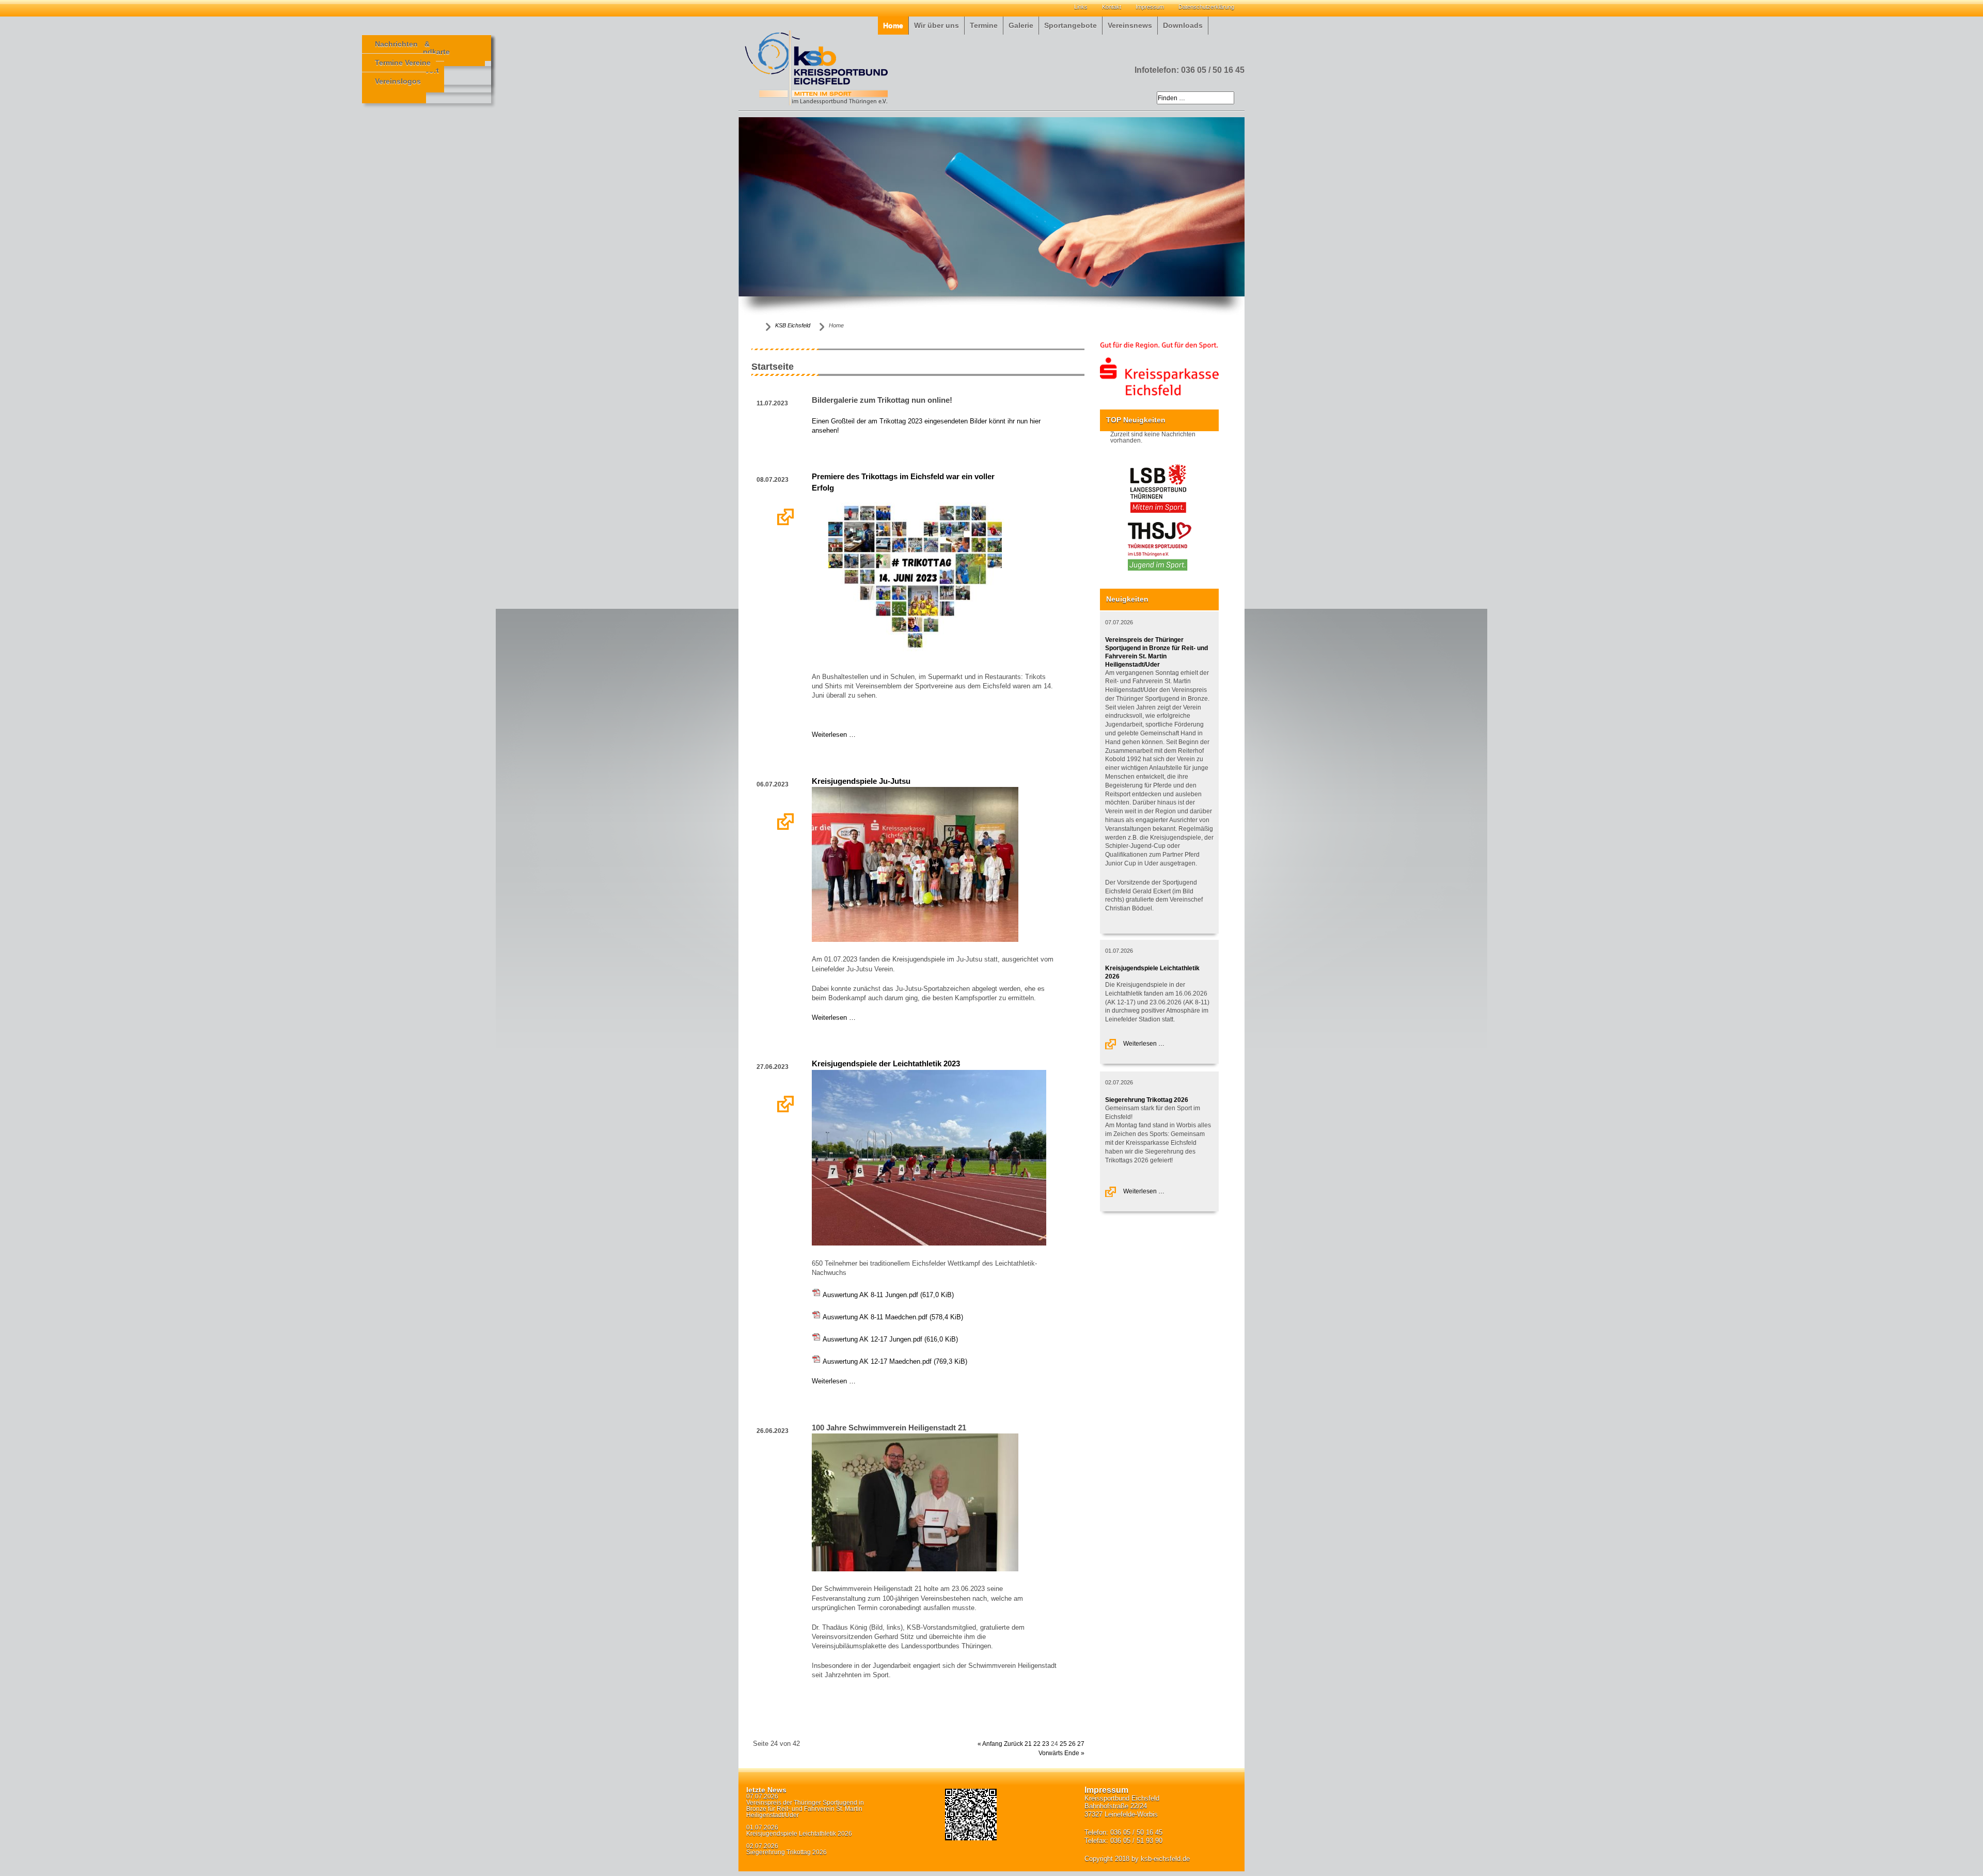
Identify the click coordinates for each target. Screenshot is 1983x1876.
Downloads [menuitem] (1183, 26)
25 (1063, 1744)
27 (1081, 1744)
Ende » (1074, 1753)
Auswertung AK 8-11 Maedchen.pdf (893, 1317)
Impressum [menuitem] (1150, 7)
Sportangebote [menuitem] (1071, 26)
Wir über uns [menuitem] (937, 26)
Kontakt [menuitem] (1112, 7)
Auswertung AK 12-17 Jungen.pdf (890, 1339)
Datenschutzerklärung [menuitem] (1206, 7)
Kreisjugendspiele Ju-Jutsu (861, 781)
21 (1028, 1744)
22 (1037, 1744)
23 (1046, 1744)
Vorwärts (1051, 1753)
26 (1072, 1744)
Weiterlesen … (786, 517)
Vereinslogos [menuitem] (398, 81)
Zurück (1013, 1744)
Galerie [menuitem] (1021, 26)
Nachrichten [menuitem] (396, 44)
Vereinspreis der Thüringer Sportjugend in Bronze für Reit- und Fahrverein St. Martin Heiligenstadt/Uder (805, 1809)
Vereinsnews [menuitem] (1130, 26)
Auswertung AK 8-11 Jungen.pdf (888, 1295)
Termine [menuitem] (984, 26)
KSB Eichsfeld (793, 325)
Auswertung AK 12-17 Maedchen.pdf (895, 1361)
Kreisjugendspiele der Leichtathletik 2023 (886, 1064)
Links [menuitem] (1081, 7)
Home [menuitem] (893, 26)
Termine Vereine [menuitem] (403, 63)
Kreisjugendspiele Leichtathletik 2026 (799, 1834)
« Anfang (990, 1744)
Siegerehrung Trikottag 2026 (1147, 1100)
